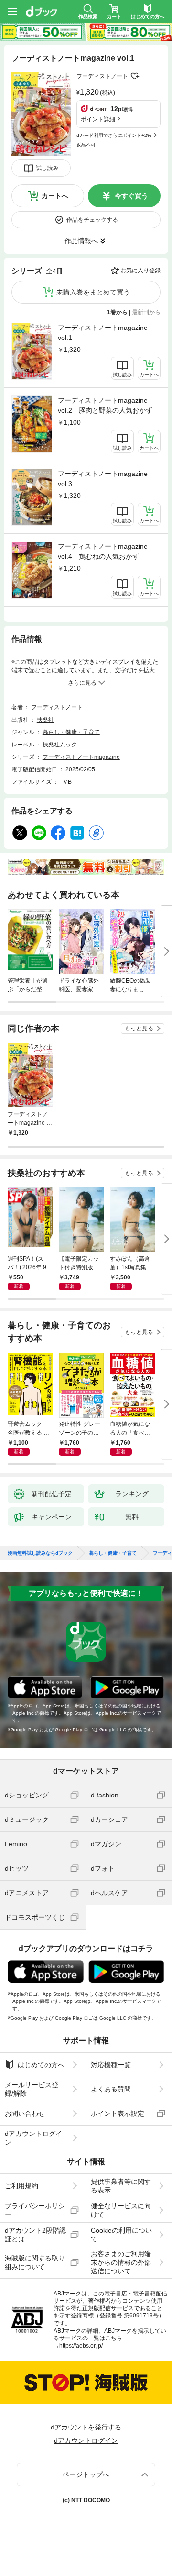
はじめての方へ (41, 2065)
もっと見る (139, 1028)
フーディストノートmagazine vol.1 (103, 333)
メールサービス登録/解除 (32, 2089)
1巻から (117, 312)
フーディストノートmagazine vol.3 (103, 479)
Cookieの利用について (121, 2235)
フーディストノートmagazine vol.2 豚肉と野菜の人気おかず (105, 405)
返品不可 (86, 145)
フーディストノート (102, 76)
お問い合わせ (25, 2113)
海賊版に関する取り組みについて (35, 2262)
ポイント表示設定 (118, 2113)
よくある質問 (111, 2089)
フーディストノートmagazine (81, 757)
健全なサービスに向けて (121, 2210)
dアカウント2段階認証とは (35, 2235)
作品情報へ (81, 241)
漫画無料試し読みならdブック (40, 1553)
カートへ (55, 196)
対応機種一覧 (111, 2065)
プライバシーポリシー (35, 2210)
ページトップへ (86, 2474)
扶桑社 (45, 720)
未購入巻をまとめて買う (93, 292)
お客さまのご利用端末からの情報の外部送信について (121, 2262)
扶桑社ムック (60, 745)
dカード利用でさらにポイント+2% (114, 135)
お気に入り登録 (140, 271)
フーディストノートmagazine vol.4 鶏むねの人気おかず (103, 551)
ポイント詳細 (98, 119)
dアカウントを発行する (86, 2427)
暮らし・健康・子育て (71, 732)
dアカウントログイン (33, 2138)
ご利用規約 (21, 2186)
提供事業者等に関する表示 (121, 2186)
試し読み (47, 168)
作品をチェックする (92, 220)
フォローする (135, 76)
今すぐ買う (131, 196)
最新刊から (146, 312)
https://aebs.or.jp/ (81, 2346)
